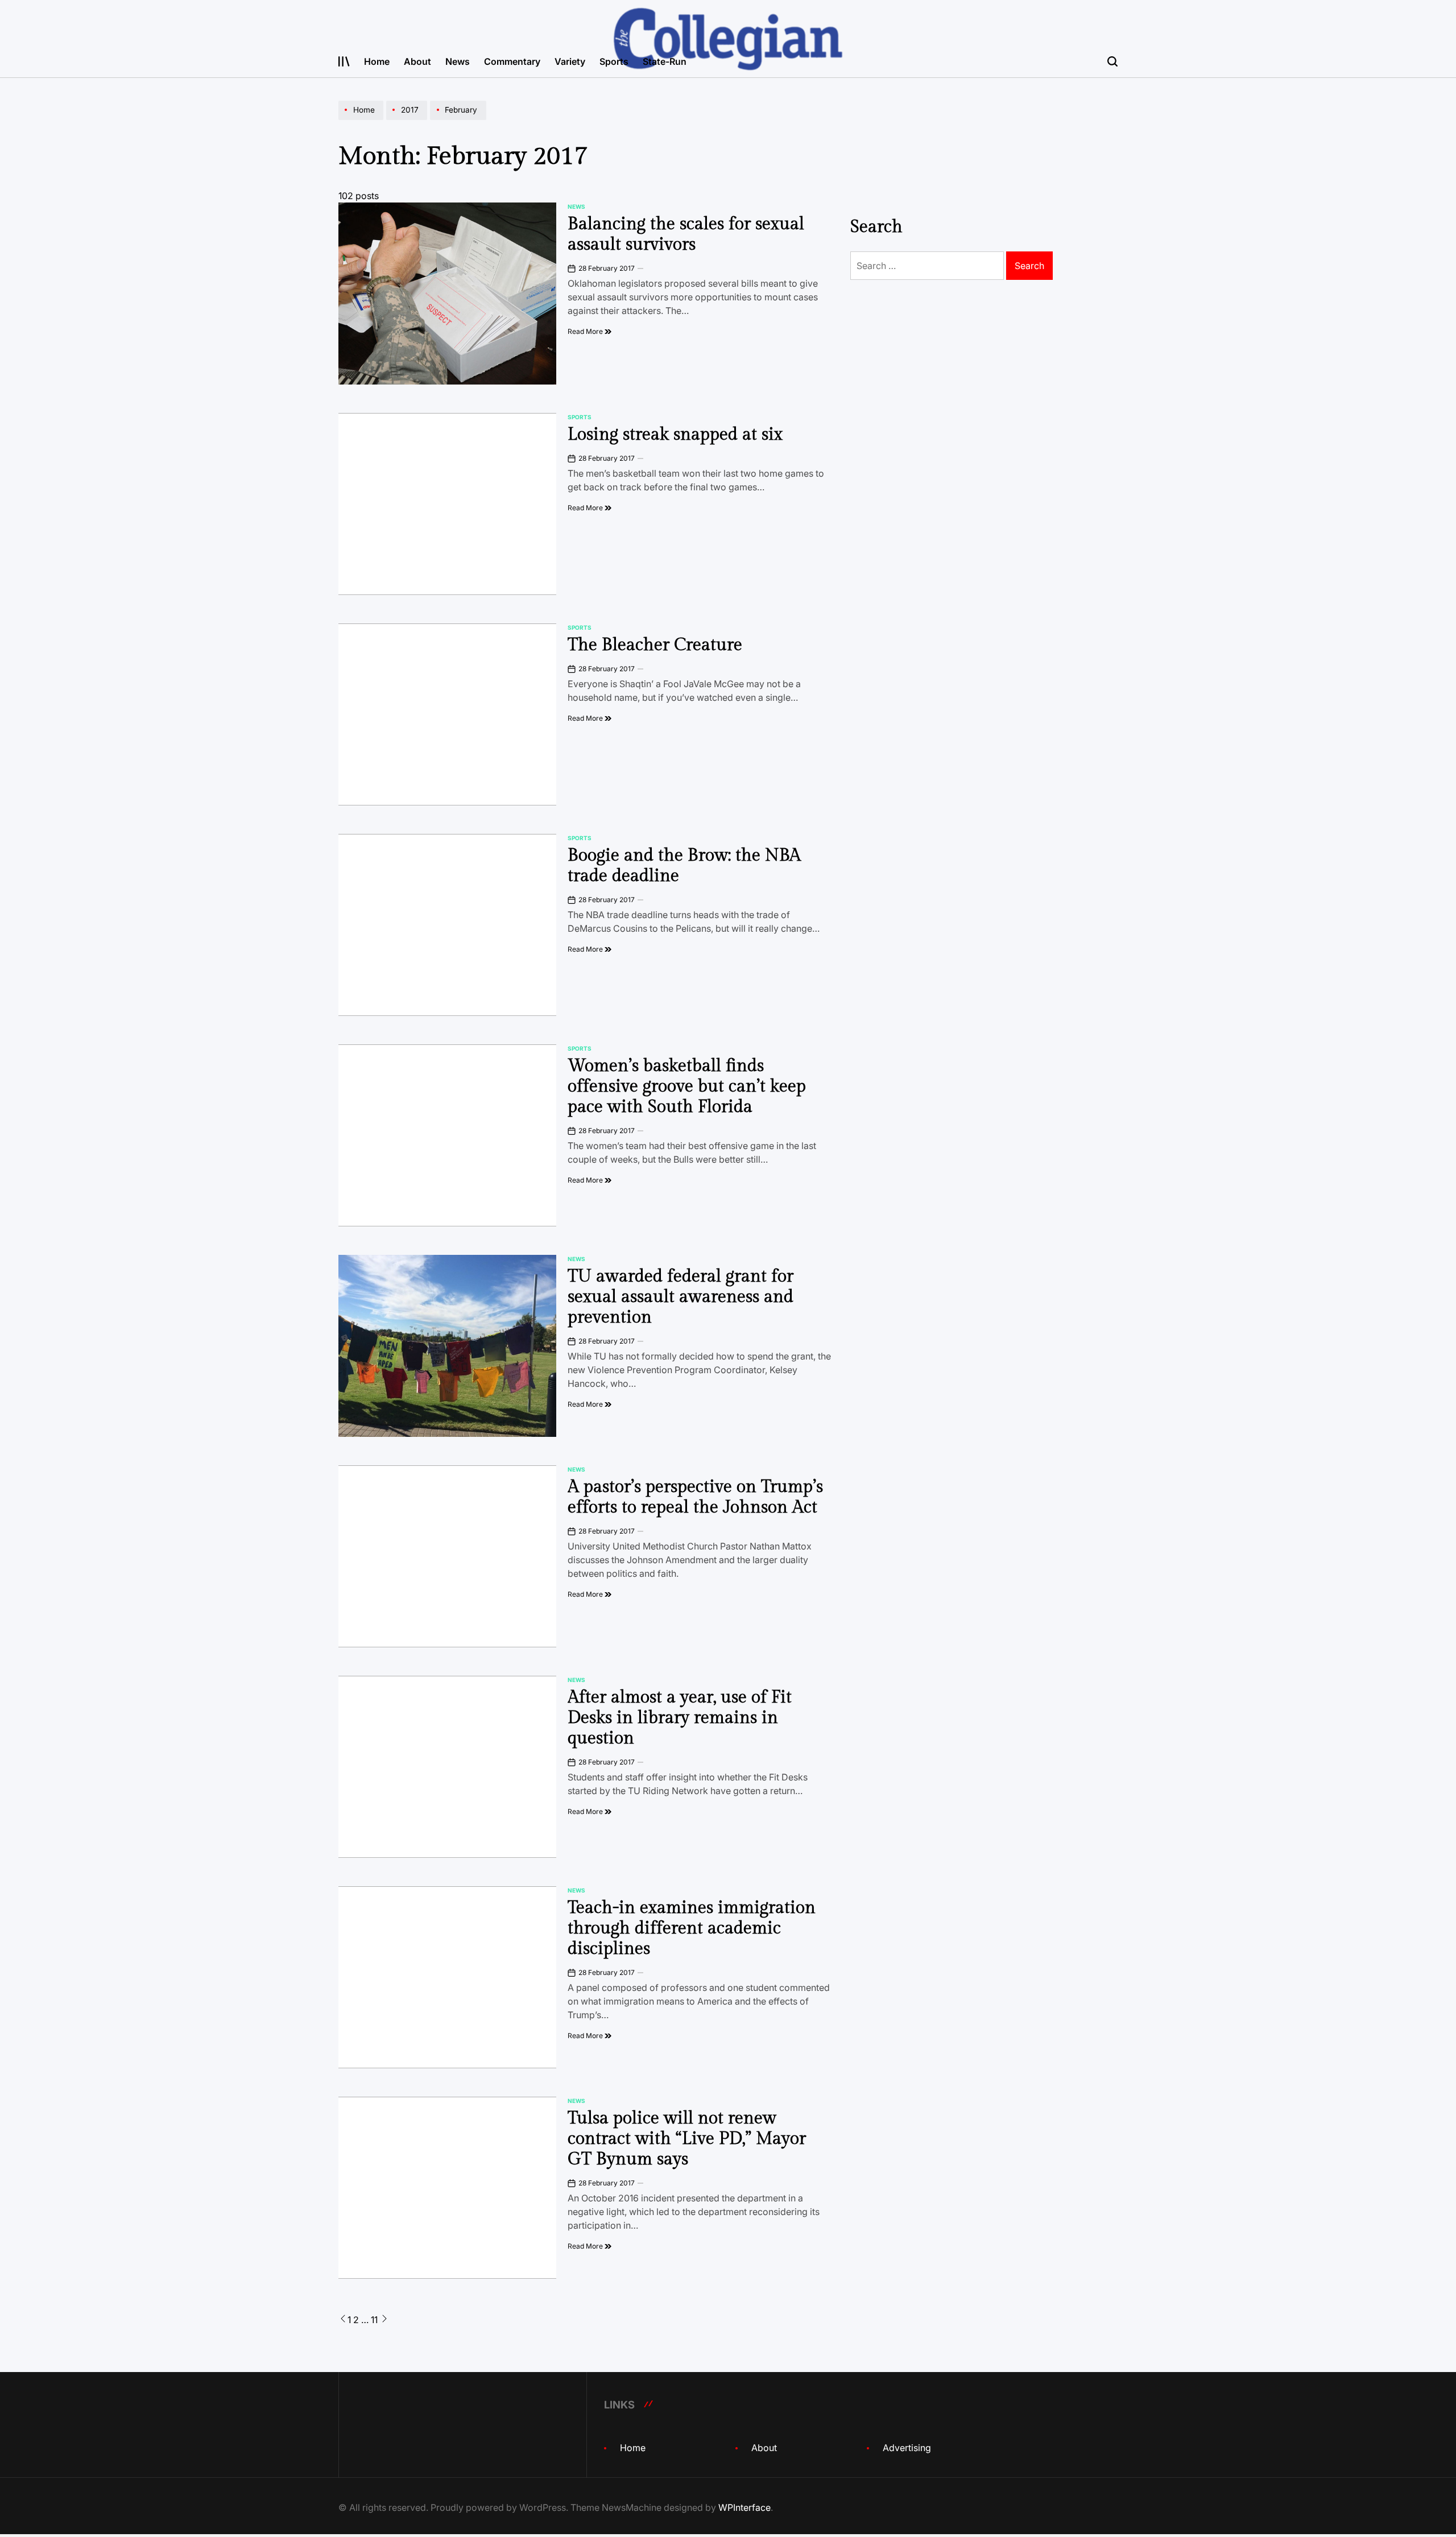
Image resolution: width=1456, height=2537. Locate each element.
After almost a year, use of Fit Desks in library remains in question (680, 1718)
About (417, 61)
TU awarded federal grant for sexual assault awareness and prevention (681, 1297)
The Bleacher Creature (655, 645)
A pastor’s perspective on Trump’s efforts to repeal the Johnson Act (695, 1497)
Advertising (907, 2448)
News (458, 61)
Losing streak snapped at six (675, 435)
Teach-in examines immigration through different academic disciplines (692, 1928)
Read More (586, 331)
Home (377, 61)
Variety (570, 61)
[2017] (408, 119)
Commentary (512, 61)
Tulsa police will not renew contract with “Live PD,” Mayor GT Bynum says (687, 2139)
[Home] (362, 119)
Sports (614, 61)
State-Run (665, 61)
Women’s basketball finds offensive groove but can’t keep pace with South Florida (687, 1086)
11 (374, 2320)
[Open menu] (344, 61)
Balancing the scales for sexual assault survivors (686, 234)
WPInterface (744, 2507)
